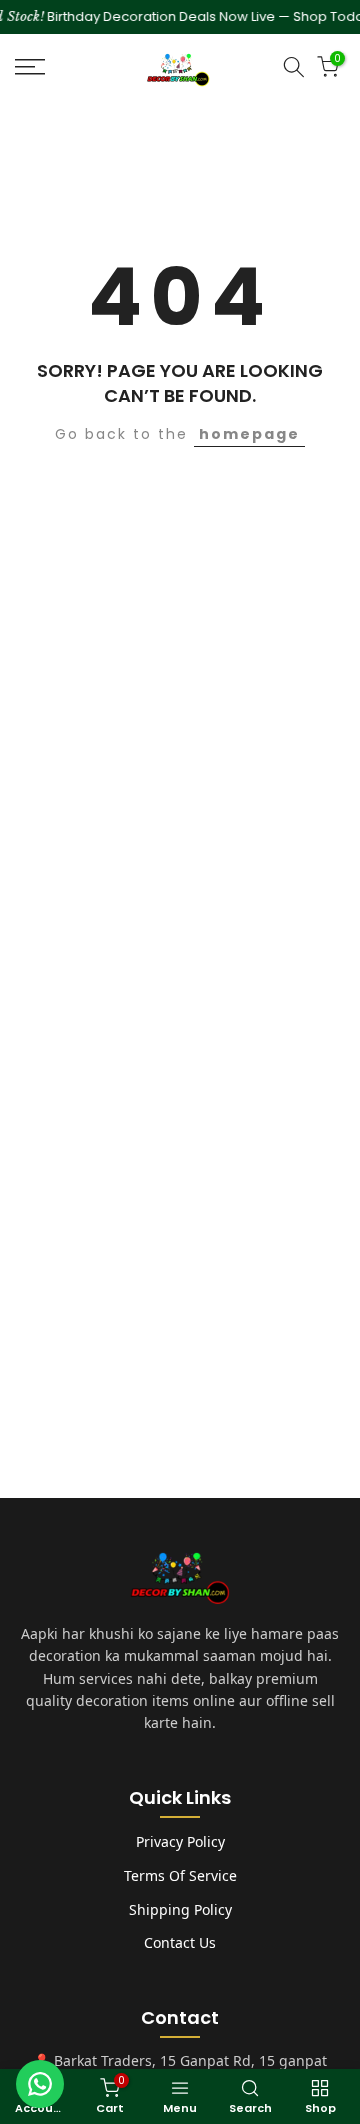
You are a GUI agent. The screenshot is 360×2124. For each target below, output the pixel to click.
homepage (249, 434)
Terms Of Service (180, 1875)
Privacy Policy (180, 1841)
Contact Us (180, 1942)
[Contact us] (40, 2084)
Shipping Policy (180, 1909)
